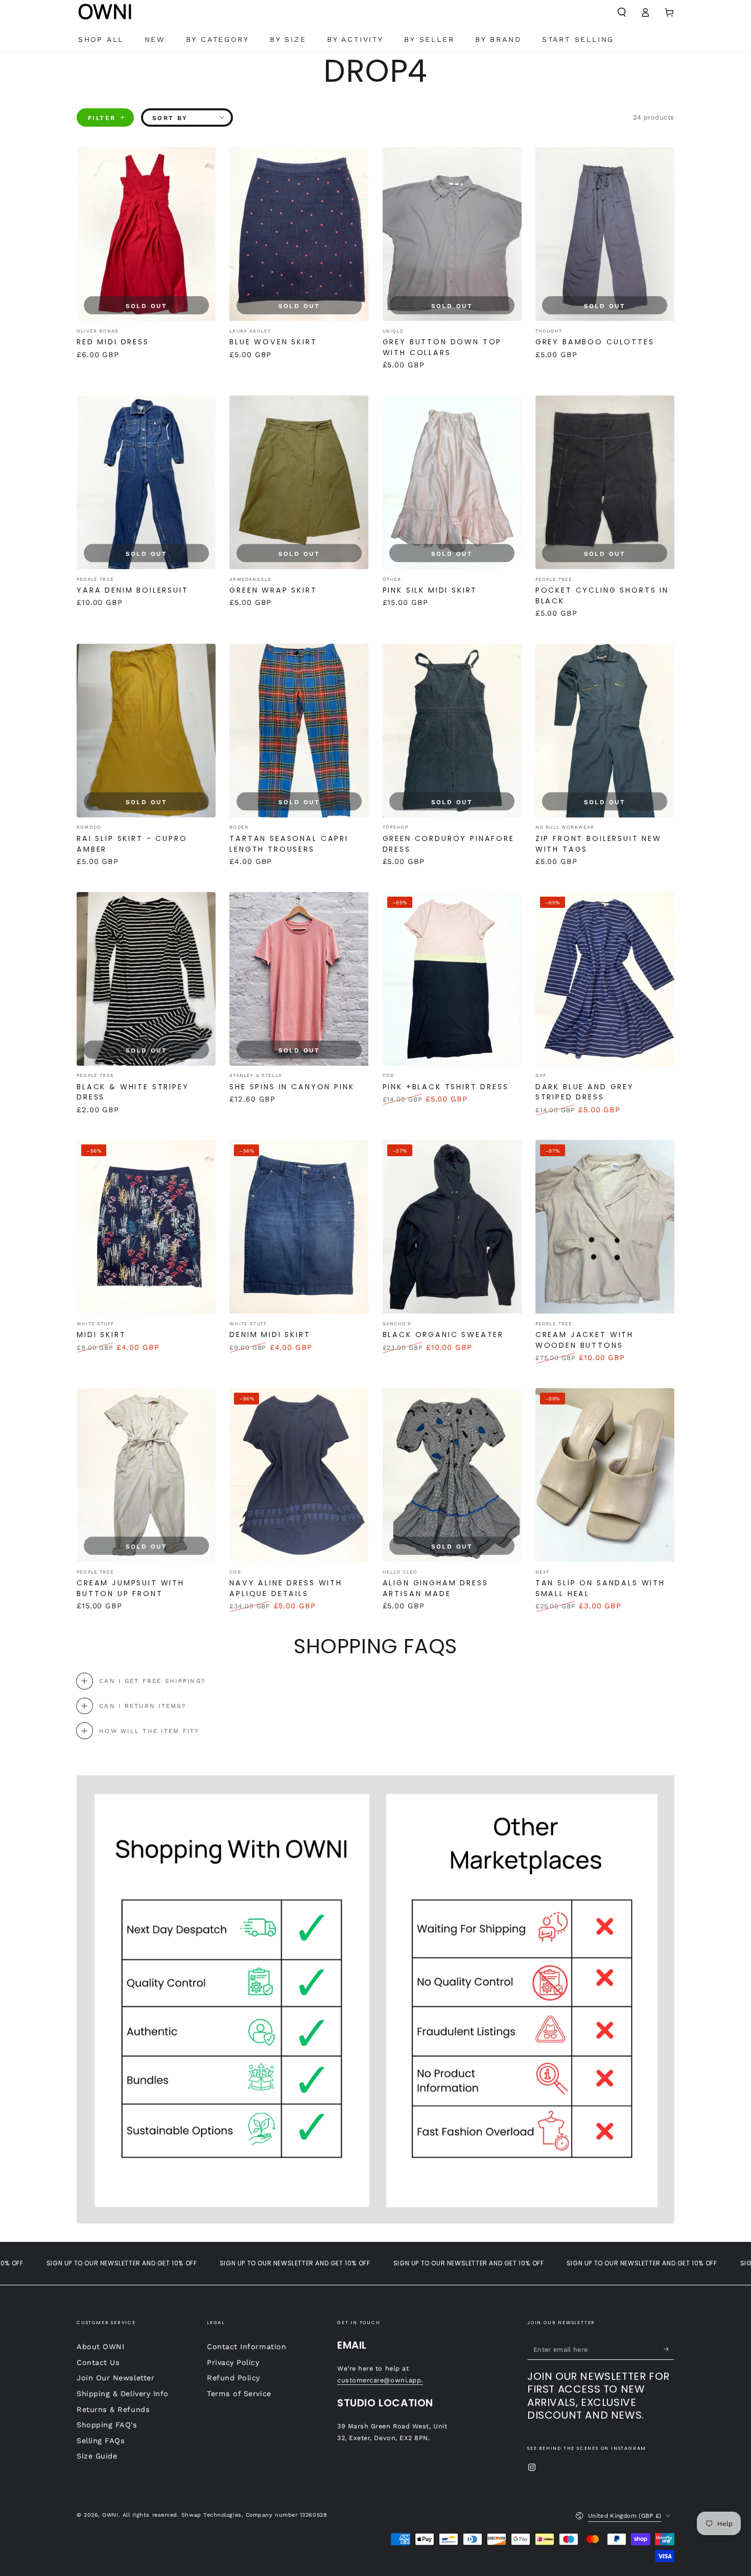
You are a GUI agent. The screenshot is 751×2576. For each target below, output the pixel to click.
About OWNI (100, 2347)
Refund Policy (233, 2378)
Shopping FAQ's (107, 2425)
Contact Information (247, 2347)
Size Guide (97, 2456)
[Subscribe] (669, 2349)
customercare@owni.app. (380, 2380)
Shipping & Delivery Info (123, 2394)
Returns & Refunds (113, 2409)
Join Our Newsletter (115, 2378)
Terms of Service (239, 2394)
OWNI (110, 2515)
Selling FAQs (101, 2441)
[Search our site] (621, 12)
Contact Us (98, 2362)
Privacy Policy (233, 2362)
